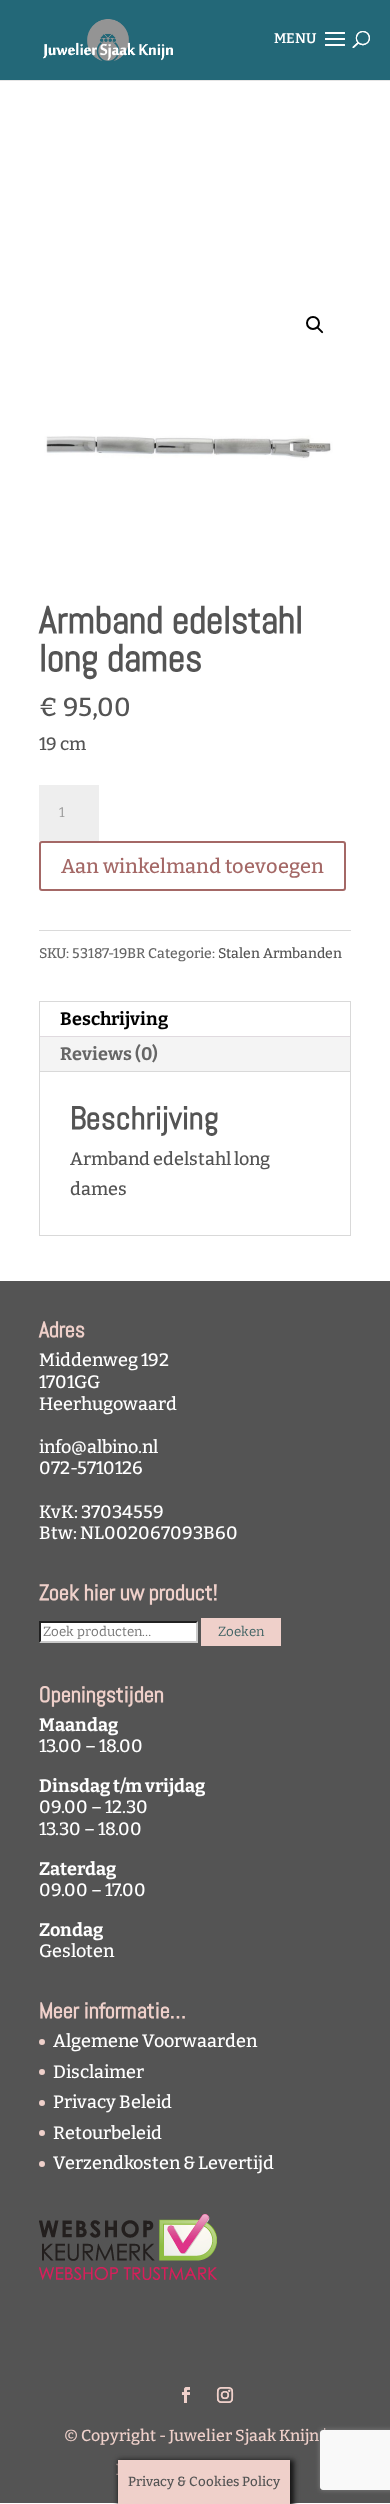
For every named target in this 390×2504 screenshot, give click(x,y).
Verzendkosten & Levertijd (163, 2163)
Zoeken (241, 1632)
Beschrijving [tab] (114, 1019)
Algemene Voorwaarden (155, 2041)
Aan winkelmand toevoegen (192, 866)
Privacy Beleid (112, 2102)
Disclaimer (98, 2072)
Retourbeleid (107, 2133)
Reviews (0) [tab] (109, 1054)
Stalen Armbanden (280, 953)
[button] (315, 325)
